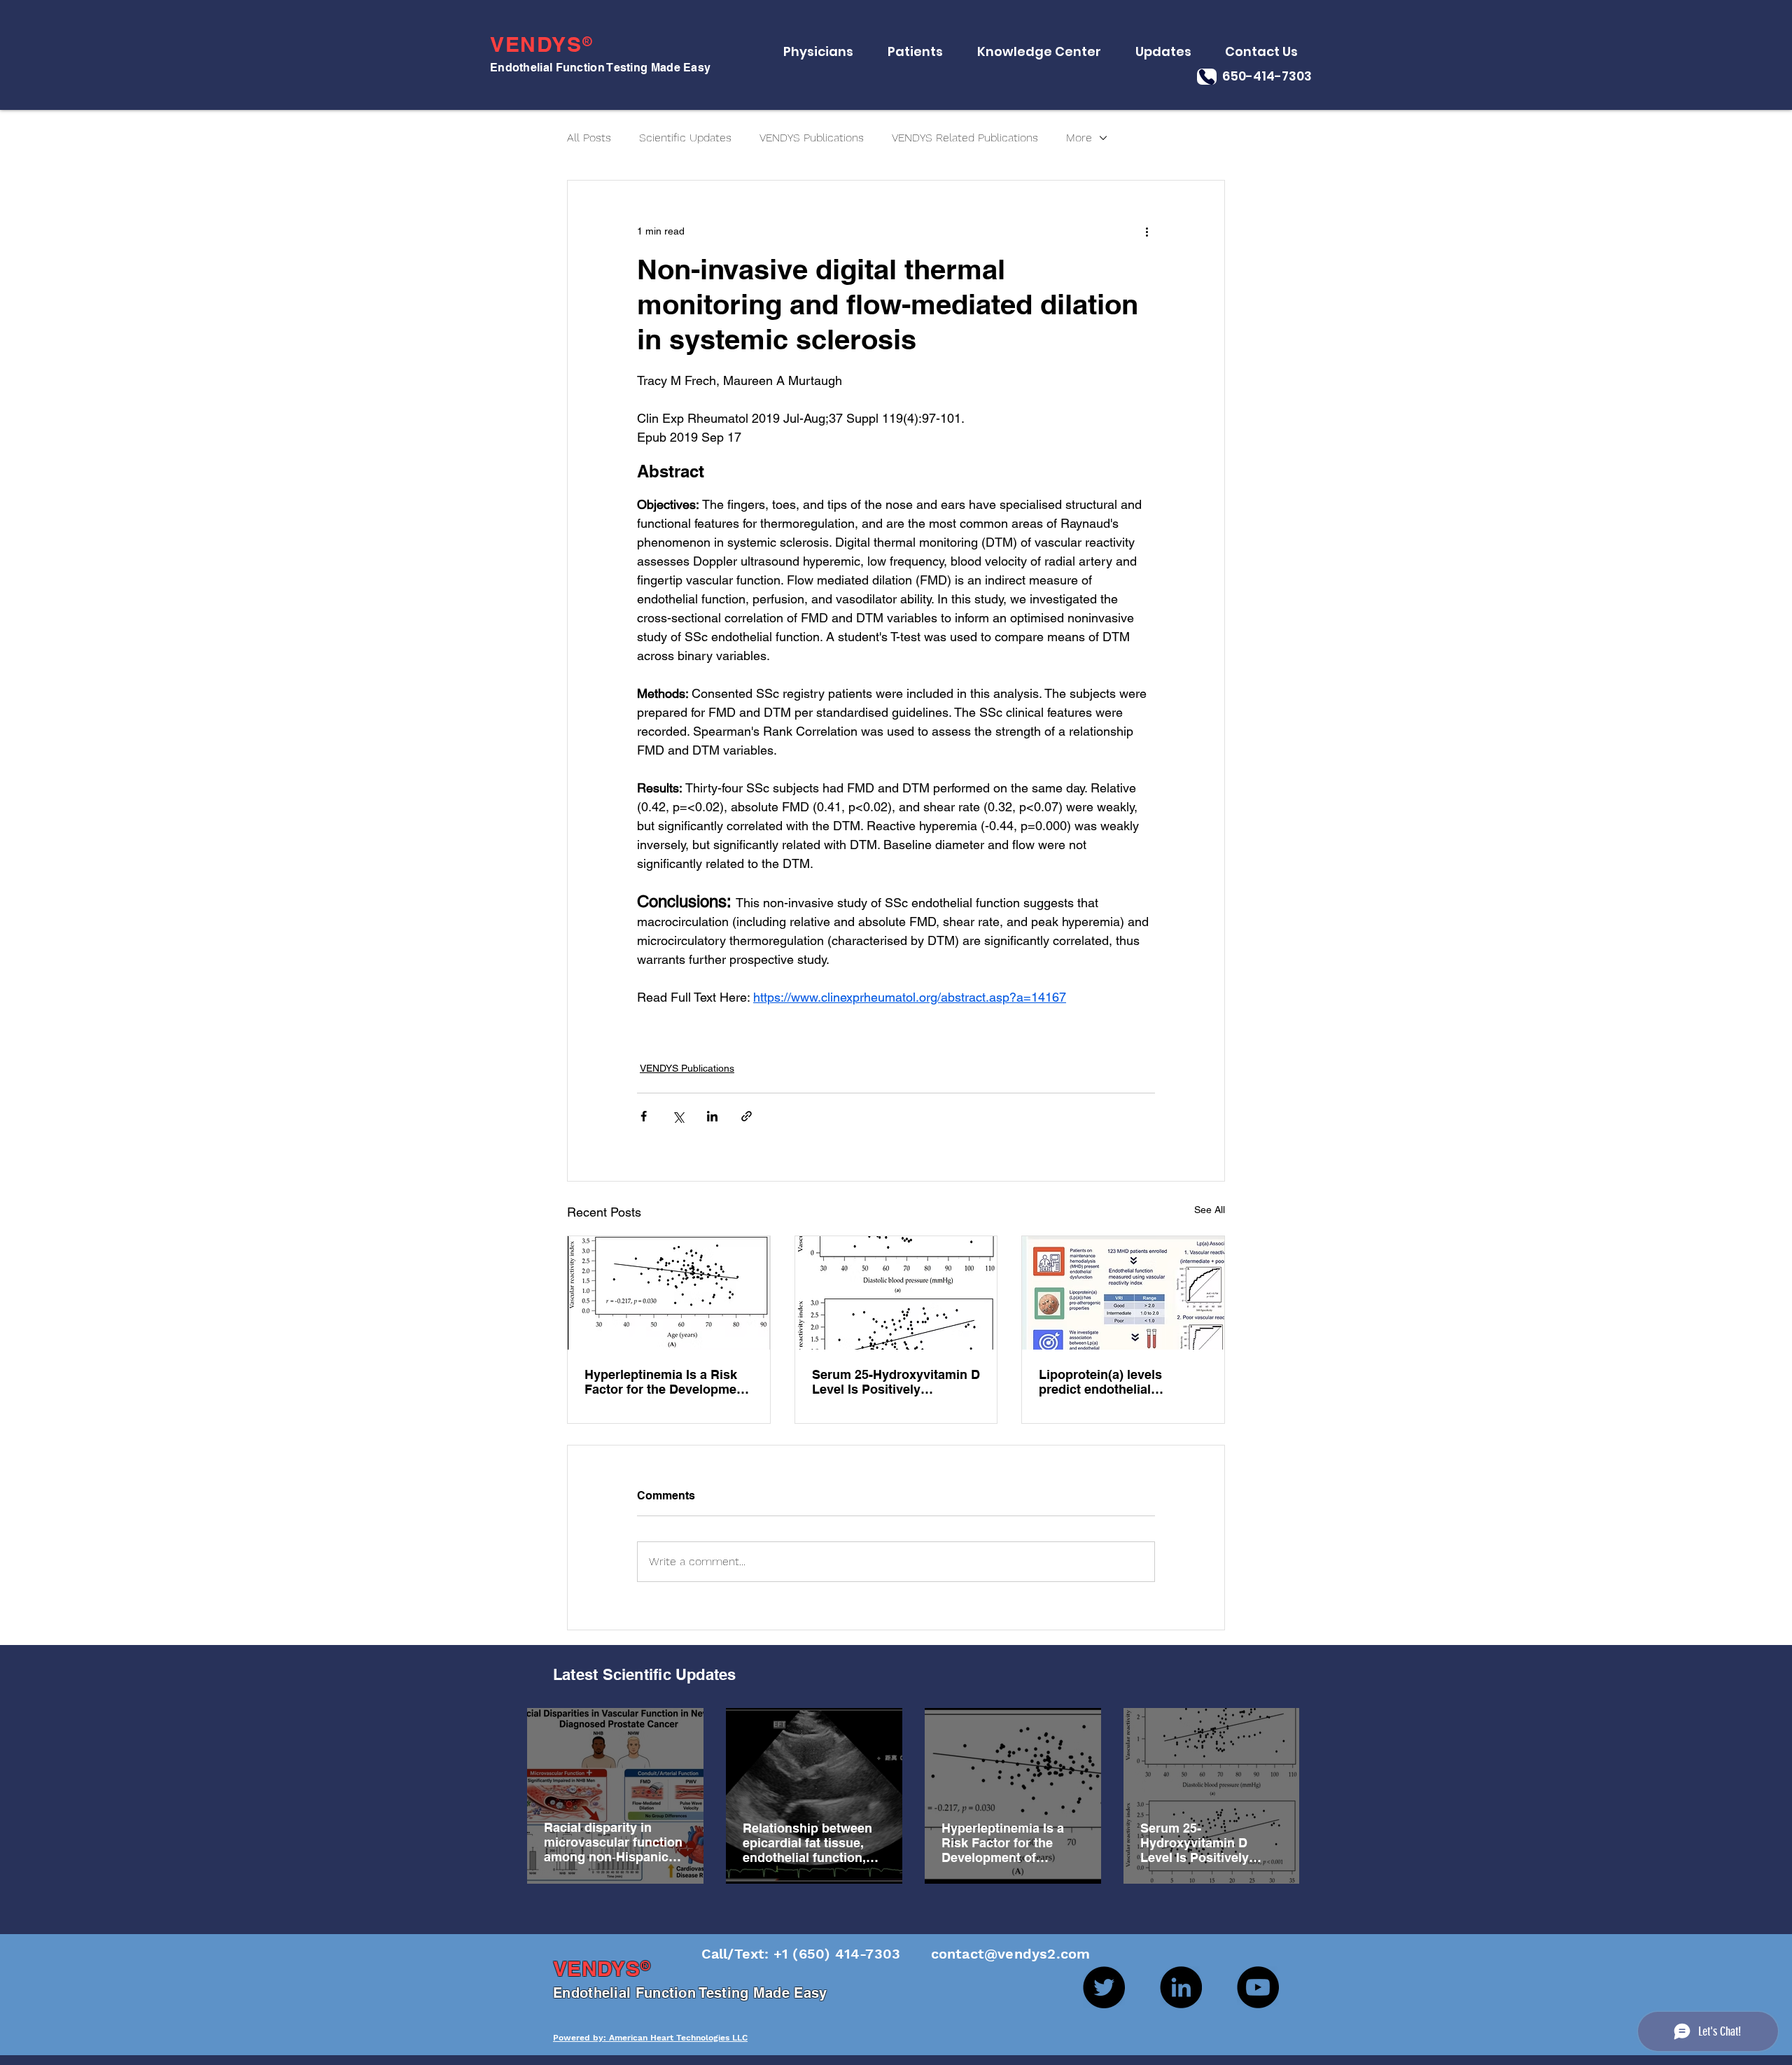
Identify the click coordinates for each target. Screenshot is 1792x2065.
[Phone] (1207, 77)
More (1079, 138)
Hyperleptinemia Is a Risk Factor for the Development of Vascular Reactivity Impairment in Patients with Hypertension (666, 1382)
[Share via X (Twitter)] (678, 1116)
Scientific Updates (685, 138)
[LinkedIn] (1181, 1987)
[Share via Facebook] (644, 1116)
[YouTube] (1258, 1987)
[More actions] (1147, 231)
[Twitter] (1104, 1987)
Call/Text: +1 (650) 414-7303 (803, 1954)
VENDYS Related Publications (965, 138)
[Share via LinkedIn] (712, 1116)
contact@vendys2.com (997, 1954)
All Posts (589, 138)
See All (1210, 1210)
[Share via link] (747, 1116)
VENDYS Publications (812, 138)
